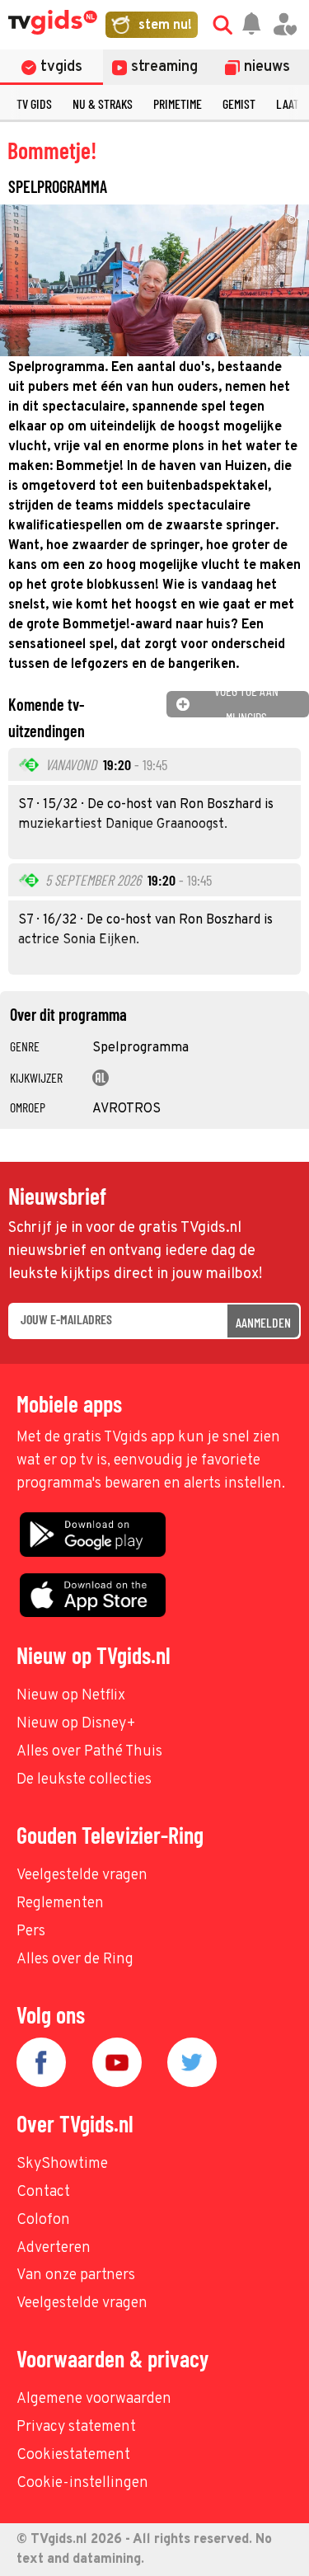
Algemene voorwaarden (94, 2399)
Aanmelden (263, 1322)
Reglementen (60, 1904)
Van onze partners (76, 2275)
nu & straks (103, 103)
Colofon (43, 2220)
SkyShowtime (62, 2164)
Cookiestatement (73, 2455)
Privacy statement (76, 2427)
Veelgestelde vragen (82, 1876)
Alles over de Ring (75, 1960)
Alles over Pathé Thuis (89, 1752)
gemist (239, 103)
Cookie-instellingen (82, 2483)
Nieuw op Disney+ (76, 1724)
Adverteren (54, 2248)
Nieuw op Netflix (71, 1696)
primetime (178, 103)
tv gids (34, 103)
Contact (43, 2192)
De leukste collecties (84, 1780)
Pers (31, 1932)
